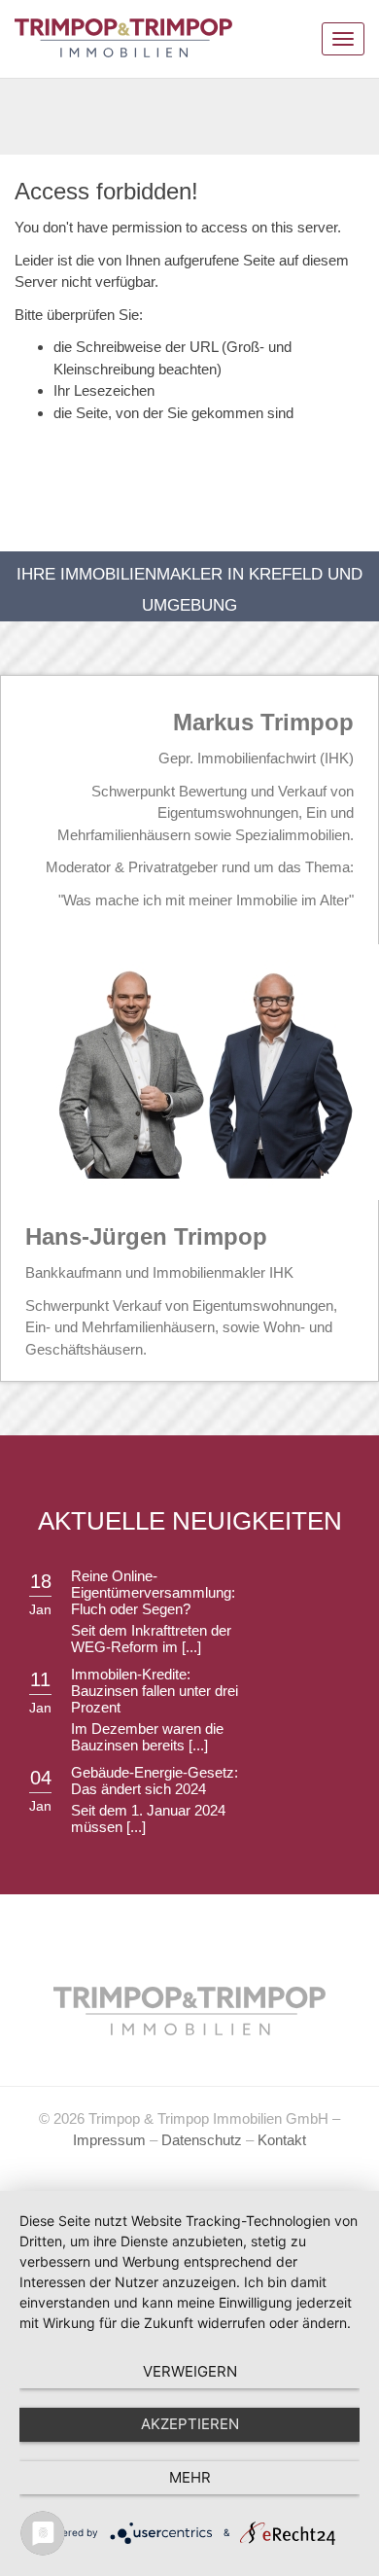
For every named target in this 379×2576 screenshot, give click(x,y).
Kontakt (282, 2140)
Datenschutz (202, 2140)
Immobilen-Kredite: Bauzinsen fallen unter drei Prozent (155, 1691)
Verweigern (190, 2371)
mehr (190, 2477)
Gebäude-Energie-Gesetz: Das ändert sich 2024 (155, 1781)
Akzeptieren (190, 2424)
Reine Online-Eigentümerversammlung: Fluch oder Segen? (153, 1592)
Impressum (109, 2140)
